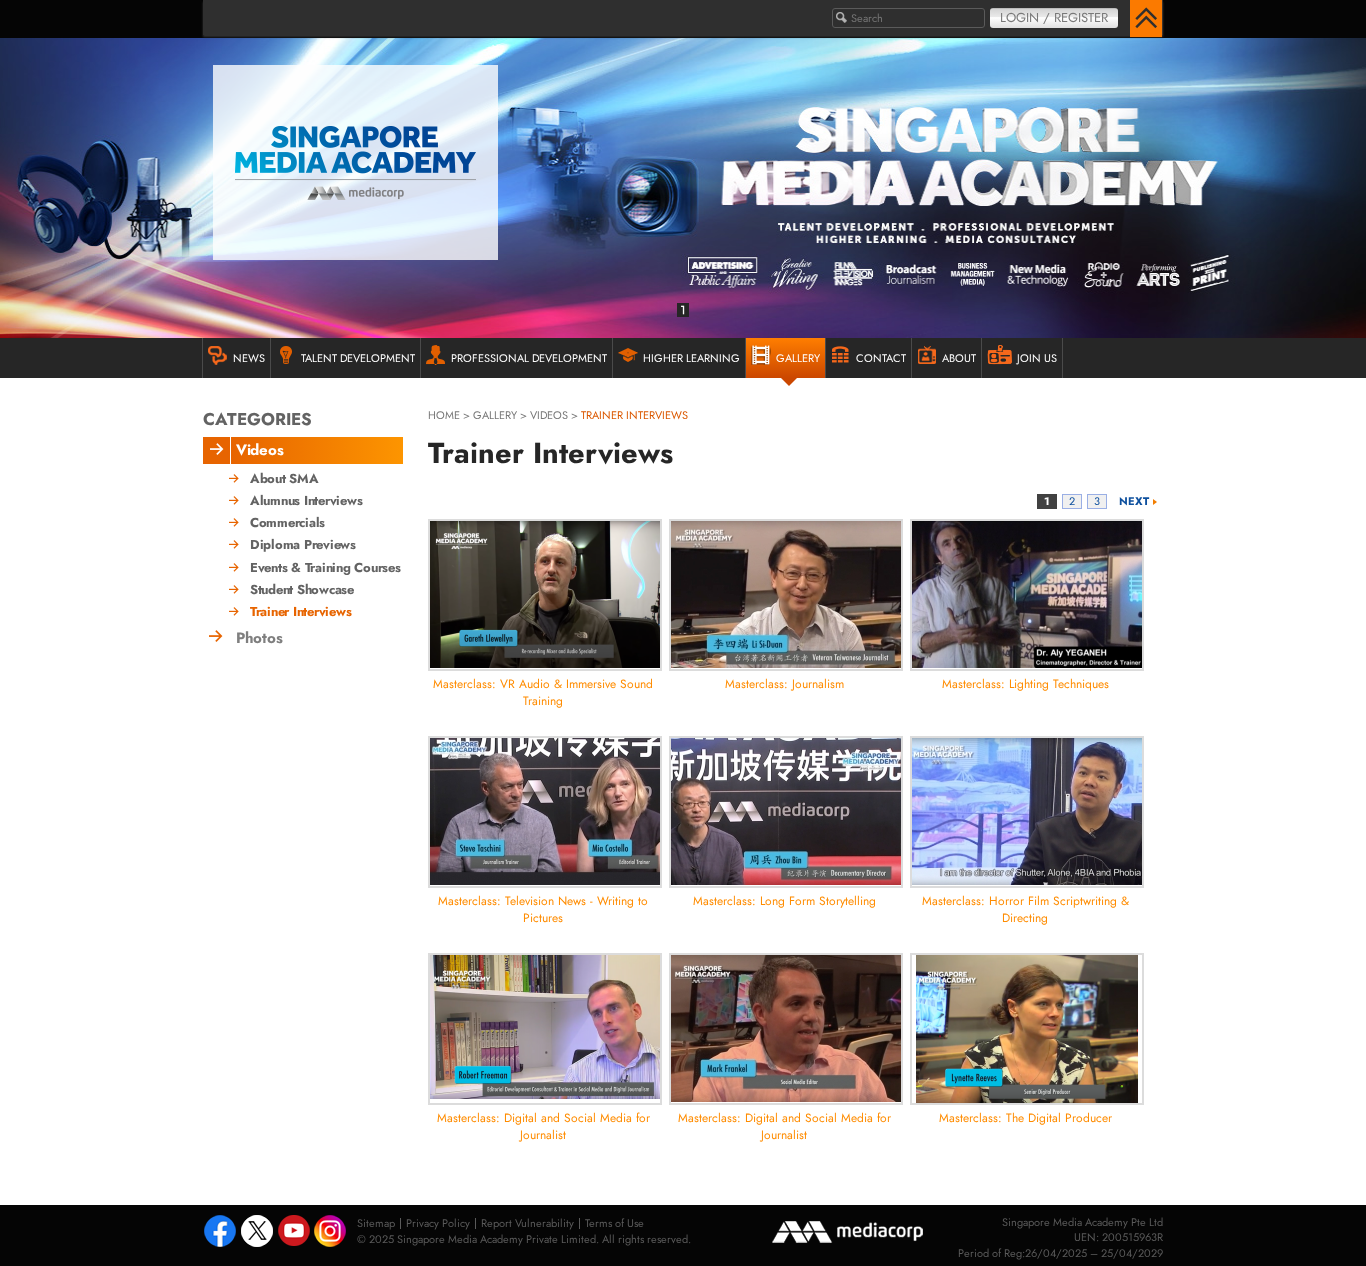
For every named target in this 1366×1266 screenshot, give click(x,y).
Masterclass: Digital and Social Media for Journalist (543, 1126)
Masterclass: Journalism (784, 684)
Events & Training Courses (325, 568)
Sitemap (376, 1223)
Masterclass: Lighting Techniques (1025, 684)
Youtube (294, 1233)
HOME (444, 415)
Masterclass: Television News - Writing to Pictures (543, 909)
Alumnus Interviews (306, 501)
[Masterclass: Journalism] (786, 595)
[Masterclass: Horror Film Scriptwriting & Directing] (1027, 812)
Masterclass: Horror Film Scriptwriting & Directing (1025, 909)
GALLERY (798, 358)
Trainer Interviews (300, 612)
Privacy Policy (438, 1223)
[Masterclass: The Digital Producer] (1027, 1029)
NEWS (249, 358)
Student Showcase (302, 590)
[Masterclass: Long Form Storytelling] (786, 812)
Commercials (287, 523)
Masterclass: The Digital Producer (1025, 1118)
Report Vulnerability (527, 1223)
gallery (495, 415)
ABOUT (959, 358)
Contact (881, 358)
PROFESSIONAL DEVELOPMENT (529, 358)
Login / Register (1054, 17)
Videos (549, 415)
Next (1134, 501)
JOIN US (1037, 358)
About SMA (284, 479)
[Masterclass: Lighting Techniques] (1027, 595)
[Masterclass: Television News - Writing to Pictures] (545, 812)
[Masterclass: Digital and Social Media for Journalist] (545, 1029)
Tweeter (257, 1233)
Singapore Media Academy (355, 162)
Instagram (331, 1232)
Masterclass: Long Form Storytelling (784, 901)
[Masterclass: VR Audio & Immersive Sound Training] (545, 595)
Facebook (220, 1233)
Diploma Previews (303, 545)
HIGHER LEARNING (691, 358)
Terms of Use (614, 1223)
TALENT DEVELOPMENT (358, 358)
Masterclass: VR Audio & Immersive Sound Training (543, 692)
